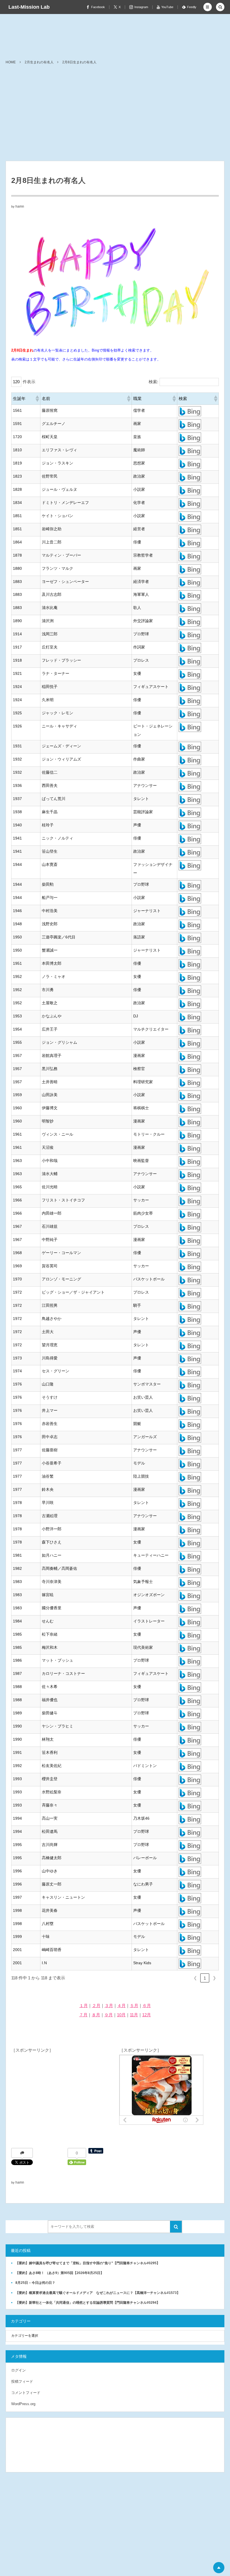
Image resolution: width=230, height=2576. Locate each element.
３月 (109, 2006)
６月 (147, 2006)
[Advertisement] (115, 119)
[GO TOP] (219, 2568)
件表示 (29, 382)
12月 (147, 2015)
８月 (96, 2015)
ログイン (19, 2370)
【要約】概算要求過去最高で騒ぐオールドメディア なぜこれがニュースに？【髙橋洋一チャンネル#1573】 (98, 2293)
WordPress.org (23, 2404)
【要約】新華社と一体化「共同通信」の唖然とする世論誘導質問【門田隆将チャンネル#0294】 (88, 2303)
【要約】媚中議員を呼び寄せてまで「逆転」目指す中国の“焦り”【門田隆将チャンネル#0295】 (88, 2263)
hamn (20, 206)
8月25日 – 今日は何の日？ (35, 2283)
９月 (109, 2015)
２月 (96, 2006)
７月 (83, 2015)
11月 (134, 2015)
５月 (134, 2006)
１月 (84, 2006)
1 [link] (205, 1978)
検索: (153, 382)
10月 (121, 2015)
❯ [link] (214, 1978)
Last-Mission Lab (29, 7)
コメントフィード (26, 2393)
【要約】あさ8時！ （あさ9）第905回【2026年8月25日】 (60, 2273)
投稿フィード (22, 2381)
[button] (208, 7)
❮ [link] (195, 1978)
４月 (121, 2006)
